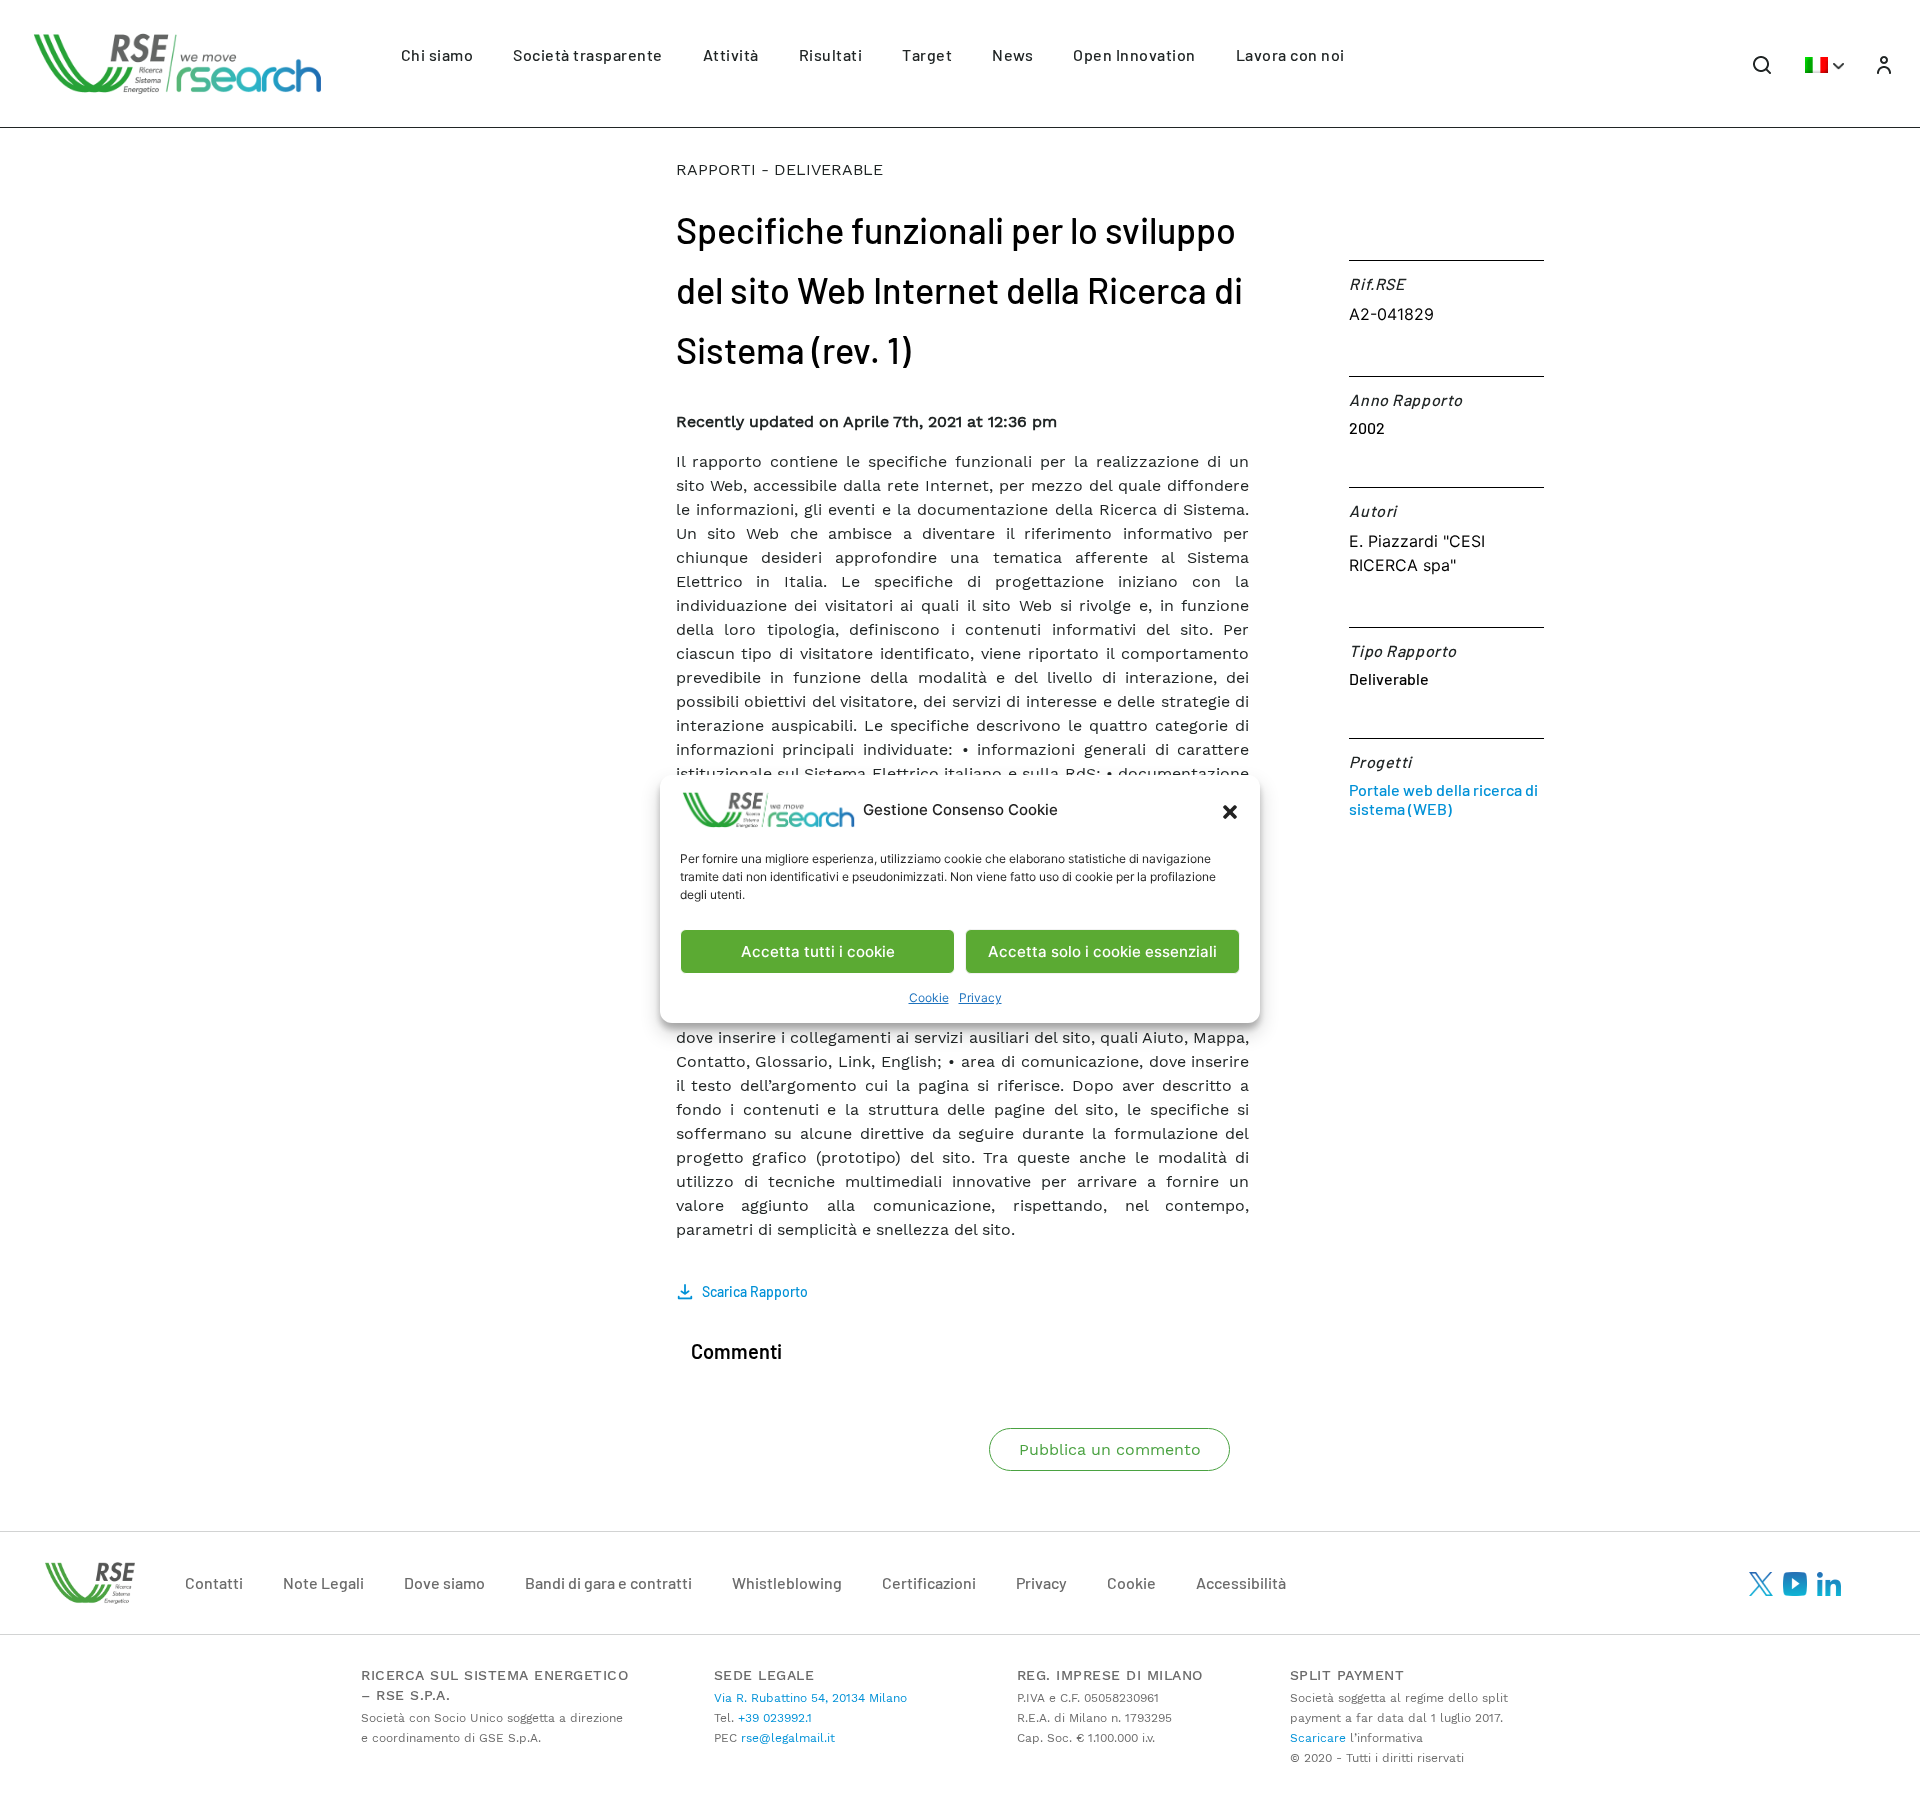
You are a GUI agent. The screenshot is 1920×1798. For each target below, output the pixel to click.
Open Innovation (1134, 54)
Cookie (929, 997)
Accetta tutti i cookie (818, 951)
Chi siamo (437, 54)
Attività (731, 54)
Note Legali (323, 1582)
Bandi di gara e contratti (608, 1582)
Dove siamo (444, 1582)
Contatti (214, 1582)
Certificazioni (929, 1582)
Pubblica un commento (1110, 1449)
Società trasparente (588, 54)
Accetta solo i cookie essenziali (1102, 951)
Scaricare (1318, 1738)
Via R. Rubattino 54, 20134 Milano (810, 1698)
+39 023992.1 (773, 1718)
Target (927, 54)
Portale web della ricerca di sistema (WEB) (1443, 799)
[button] (1230, 810)
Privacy (980, 997)
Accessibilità (1241, 1582)
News (1012, 54)
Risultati (831, 54)
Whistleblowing (787, 1582)
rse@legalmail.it (786, 1738)
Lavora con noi (1290, 54)
